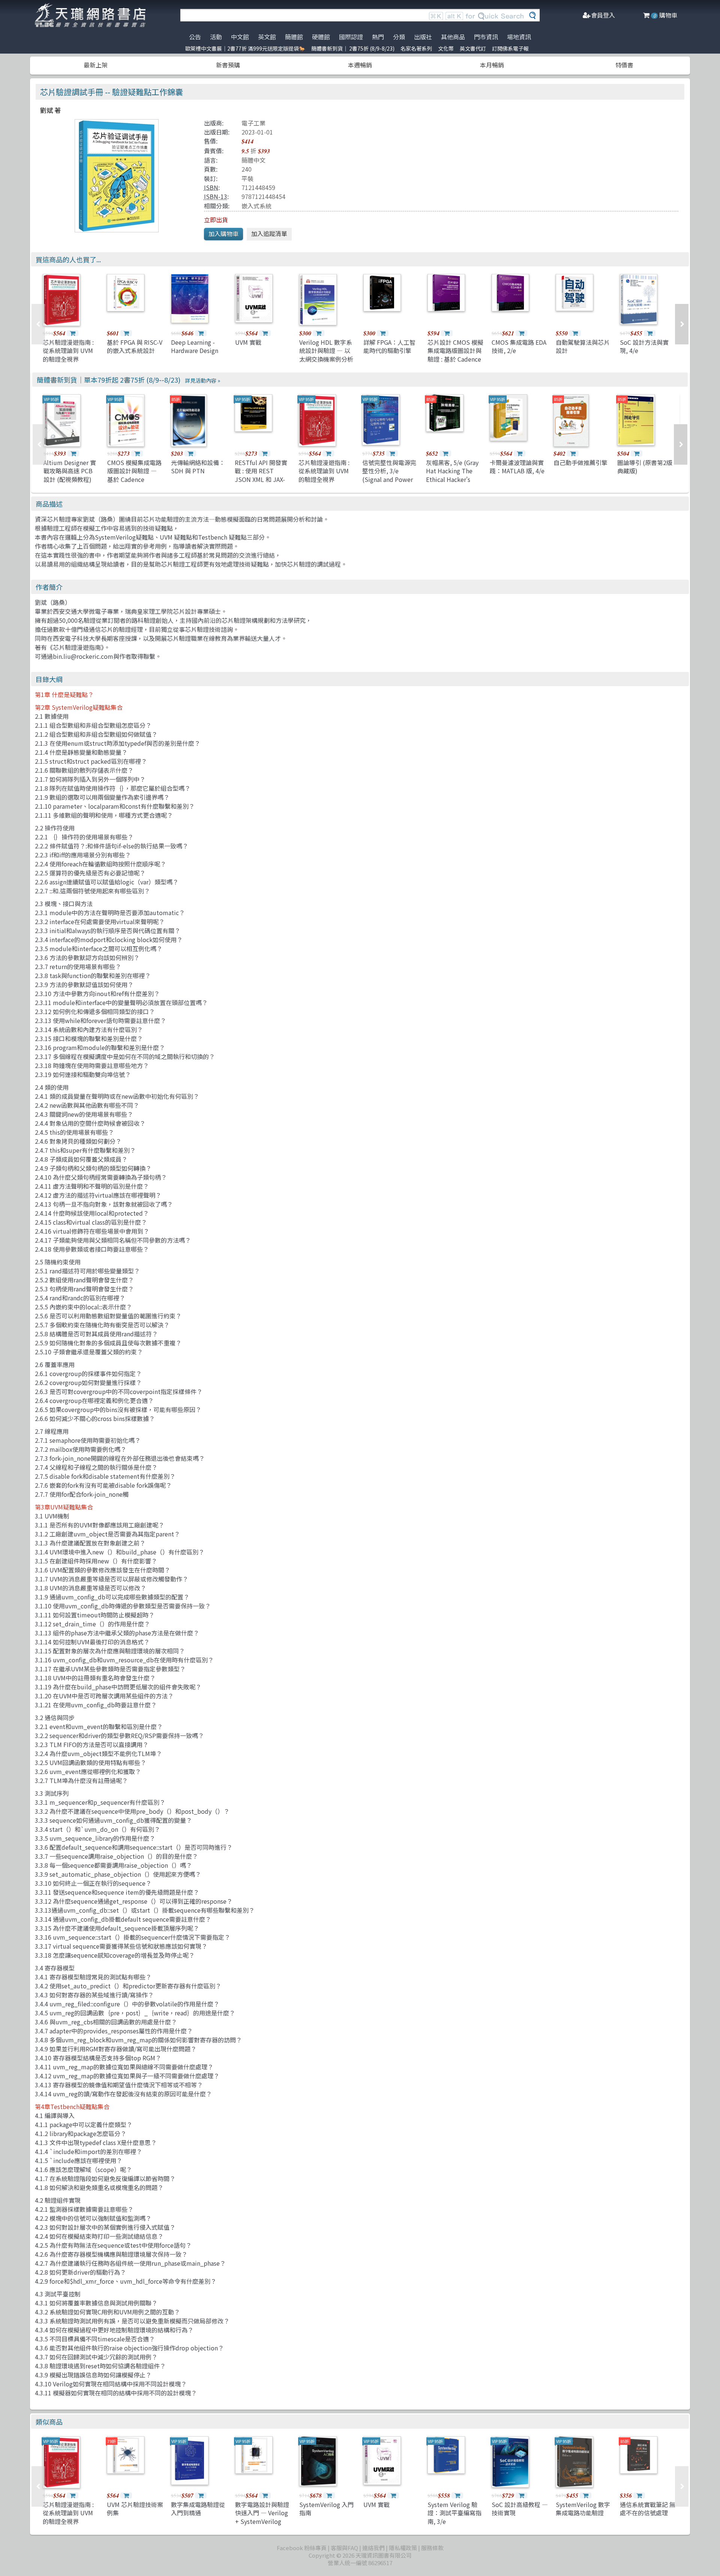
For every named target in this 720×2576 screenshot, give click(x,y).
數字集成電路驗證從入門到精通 (198, 2509)
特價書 (624, 65)
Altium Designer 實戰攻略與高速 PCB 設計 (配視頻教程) (70, 471)
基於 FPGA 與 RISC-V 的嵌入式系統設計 (135, 346)
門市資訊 (486, 37)
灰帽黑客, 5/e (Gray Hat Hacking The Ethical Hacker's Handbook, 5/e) (452, 475)
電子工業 (253, 123)
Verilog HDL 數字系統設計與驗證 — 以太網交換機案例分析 (326, 351)
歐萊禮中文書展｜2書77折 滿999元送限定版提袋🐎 (245, 48)
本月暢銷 (492, 65)
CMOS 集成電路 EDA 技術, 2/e (519, 346)
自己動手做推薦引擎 (580, 462)
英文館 (267, 37)
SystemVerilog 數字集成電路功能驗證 (583, 2509)
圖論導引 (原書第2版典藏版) (645, 467)
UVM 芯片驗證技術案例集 (135, 2509)
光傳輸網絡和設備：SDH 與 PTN (198, 467)
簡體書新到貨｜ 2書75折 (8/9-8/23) (353, 48)
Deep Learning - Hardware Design (195, 346)
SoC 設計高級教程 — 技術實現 (520, 2509)
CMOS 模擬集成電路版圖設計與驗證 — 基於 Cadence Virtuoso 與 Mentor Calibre (134, 479)
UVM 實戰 (248, 342)
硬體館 (321, 37)
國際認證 (351, 37)
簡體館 (294, 37)
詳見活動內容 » (202, 380)
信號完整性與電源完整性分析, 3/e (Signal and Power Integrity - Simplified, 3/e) (389, 479)
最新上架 (96, 65)
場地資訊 (519, 37)
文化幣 (446, 48)
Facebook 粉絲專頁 (302, 2548)
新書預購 (228, 65)
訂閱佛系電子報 (510, 48)
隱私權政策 (403, 2548)
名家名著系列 (416, 48)
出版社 (423, 37)
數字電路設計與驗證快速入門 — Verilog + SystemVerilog (262, 2513)
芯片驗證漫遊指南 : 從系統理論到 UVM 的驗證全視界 (68, 351)
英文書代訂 (473, 48)
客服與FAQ (344, 2548)
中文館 (240, 37)
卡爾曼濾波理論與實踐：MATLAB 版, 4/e (517, 467)
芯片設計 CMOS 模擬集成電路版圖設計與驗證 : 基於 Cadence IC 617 (455, 355)
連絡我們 (373, 2548)
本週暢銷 (360, 65)
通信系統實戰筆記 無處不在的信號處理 (648, 2509)
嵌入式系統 (256, 206)
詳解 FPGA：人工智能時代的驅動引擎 (389, 346)
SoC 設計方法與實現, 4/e (644, 346)
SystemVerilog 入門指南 (326, 2509)
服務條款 (432, 2548)
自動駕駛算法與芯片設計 (583, 346)
